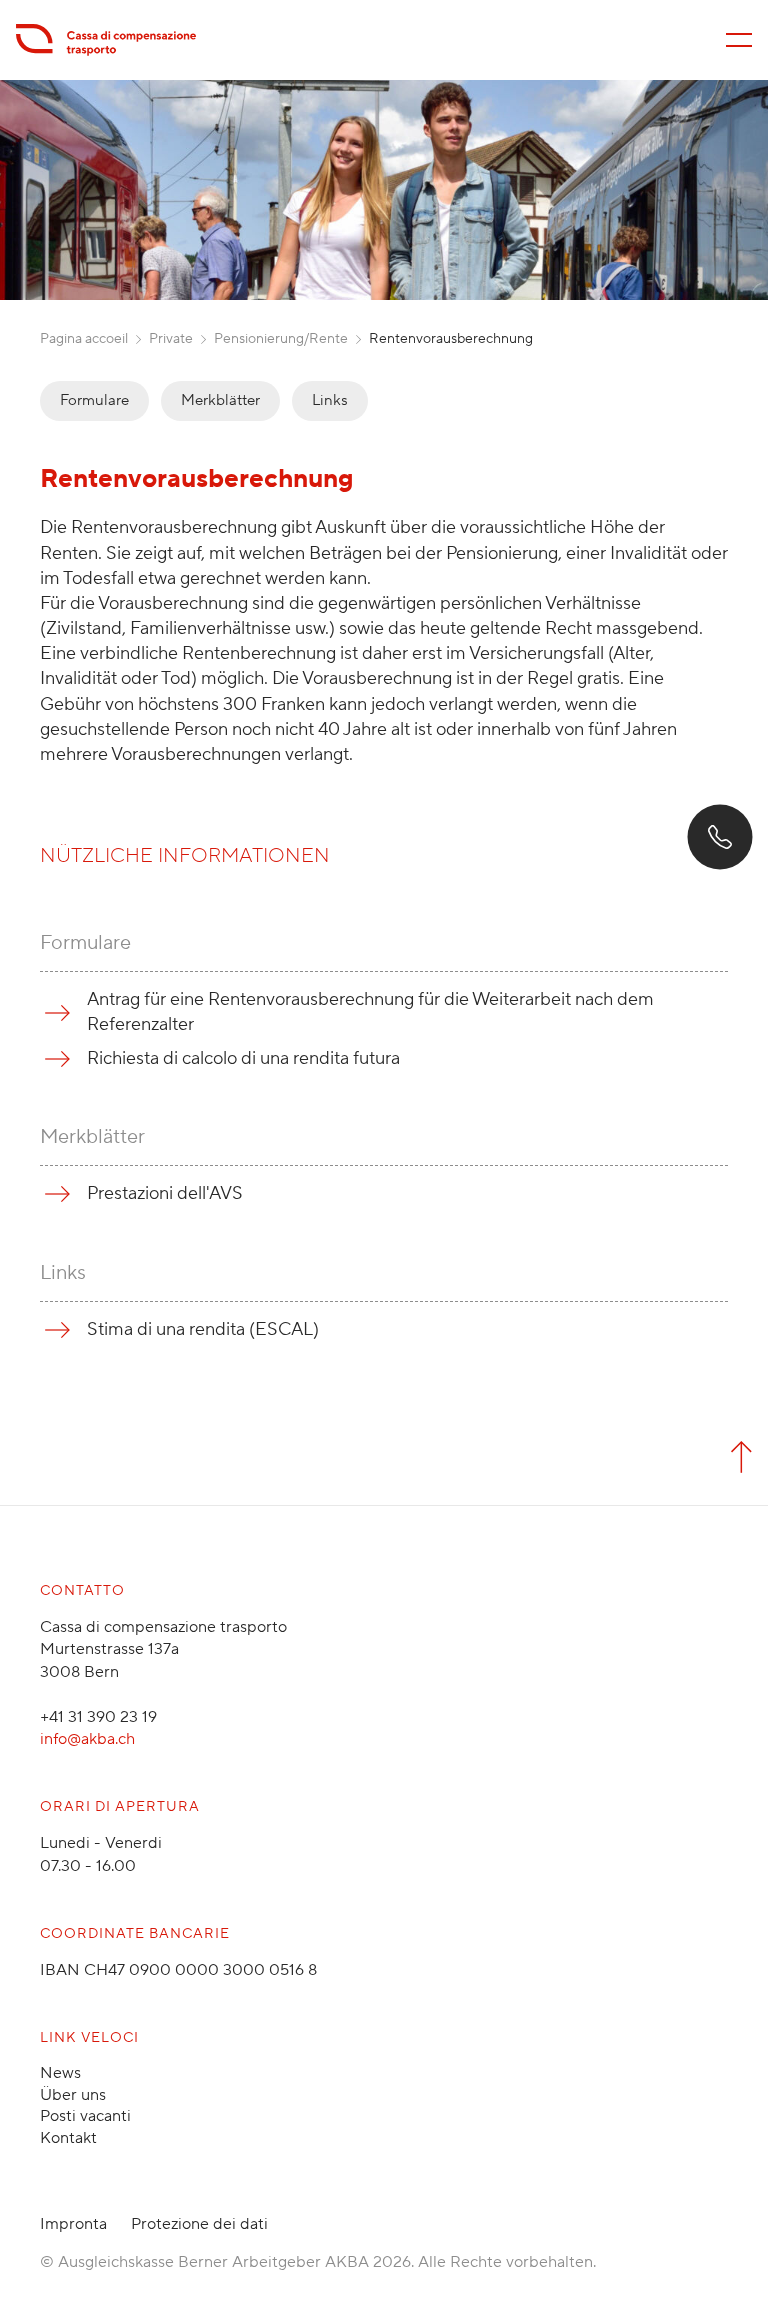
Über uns (73, 2095)
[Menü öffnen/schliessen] (739, 40)
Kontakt (68, 2138)
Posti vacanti (85, 2116)
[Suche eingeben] (52, 2260)
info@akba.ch (87, 1739)
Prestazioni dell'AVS (165, 1193)
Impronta (73, 2224)
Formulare (94, 400)
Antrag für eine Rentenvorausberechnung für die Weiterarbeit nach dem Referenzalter (370, 1011)
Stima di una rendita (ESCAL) (203, 1329)
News (60, 2073)
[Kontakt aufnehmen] (719, 836)
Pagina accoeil (84, 339)
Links (330, 400)
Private (171, 339)
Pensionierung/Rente (281, 339)
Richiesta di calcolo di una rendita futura (243, 1058)
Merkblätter (220, 400)
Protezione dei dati (199, 2224)
